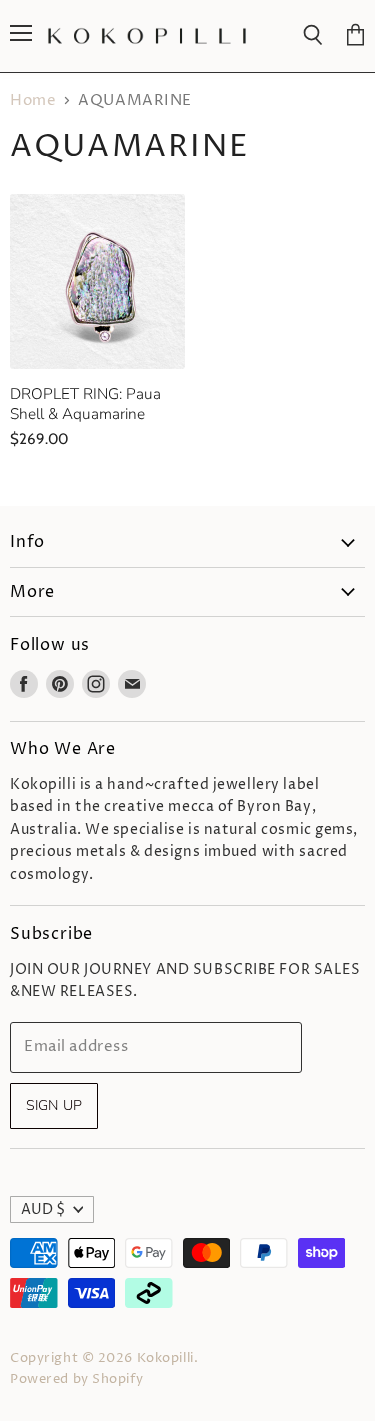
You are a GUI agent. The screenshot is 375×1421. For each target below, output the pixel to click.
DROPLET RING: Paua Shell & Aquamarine (85, 403)
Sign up (54, 1105)
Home (33, 100)
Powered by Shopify (76, 1379)
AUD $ (43, 1209)
